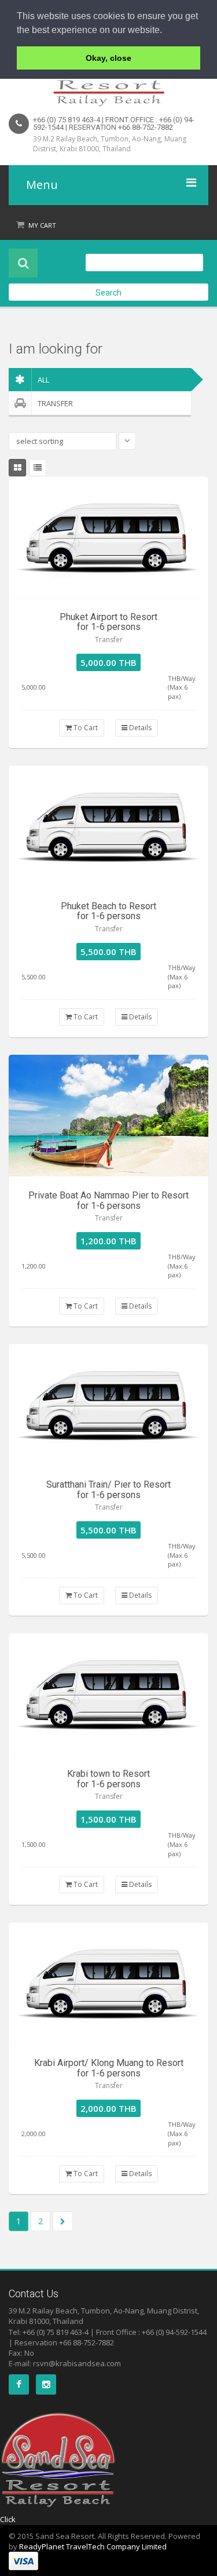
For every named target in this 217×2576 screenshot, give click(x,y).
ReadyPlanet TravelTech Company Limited (93, 2546)
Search (108, 293)
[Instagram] (46, 2384)
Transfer (55, 403)
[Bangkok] (108, 537)
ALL (43, 380)
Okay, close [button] (108, 58)
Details (139, 728)
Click (8, 2519)
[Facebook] (19, 2384)
